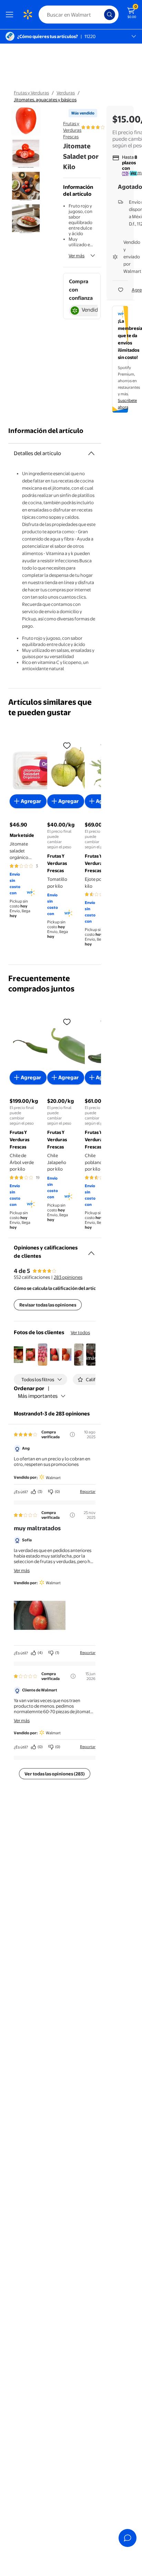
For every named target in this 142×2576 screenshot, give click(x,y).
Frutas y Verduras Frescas (72, 130)
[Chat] (128, 2538)
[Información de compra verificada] (72, 1434)
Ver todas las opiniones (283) (55, 1774)
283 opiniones (68, 1277)
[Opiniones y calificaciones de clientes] (91, 1250)
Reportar (88, 1492)
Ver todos (80, 1332)
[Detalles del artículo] (91, 453)
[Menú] (11, 15)
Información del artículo (46, 431)
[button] (18, 1355)
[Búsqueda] (110, 15)
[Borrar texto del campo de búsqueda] (101, 15)
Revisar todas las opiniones (48, 1305)
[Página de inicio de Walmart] (28, 15)
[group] (105, 127)
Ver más (77, 256)
